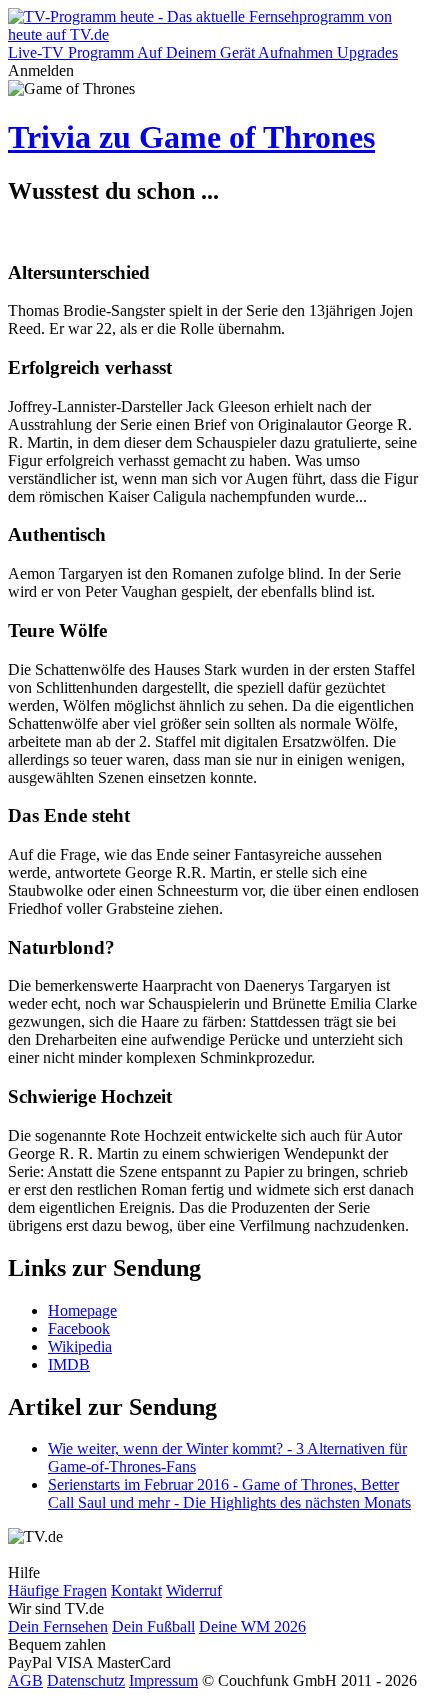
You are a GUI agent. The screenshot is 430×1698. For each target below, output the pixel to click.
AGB (25, 1680)
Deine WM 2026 (252, 1626)
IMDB (69, 1364)
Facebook (79, 1328)
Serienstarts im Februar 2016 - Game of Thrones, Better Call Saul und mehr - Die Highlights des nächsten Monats (229, 1493)
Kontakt (136, 1590)
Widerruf (194, 1590)
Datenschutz (86, 1680)
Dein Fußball (153, 1626)
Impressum (163, 1680)
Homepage (82, 1310)
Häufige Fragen (57, 1590)
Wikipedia (80, 1346)
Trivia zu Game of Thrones (191, 137)
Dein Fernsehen (58, 1626)
